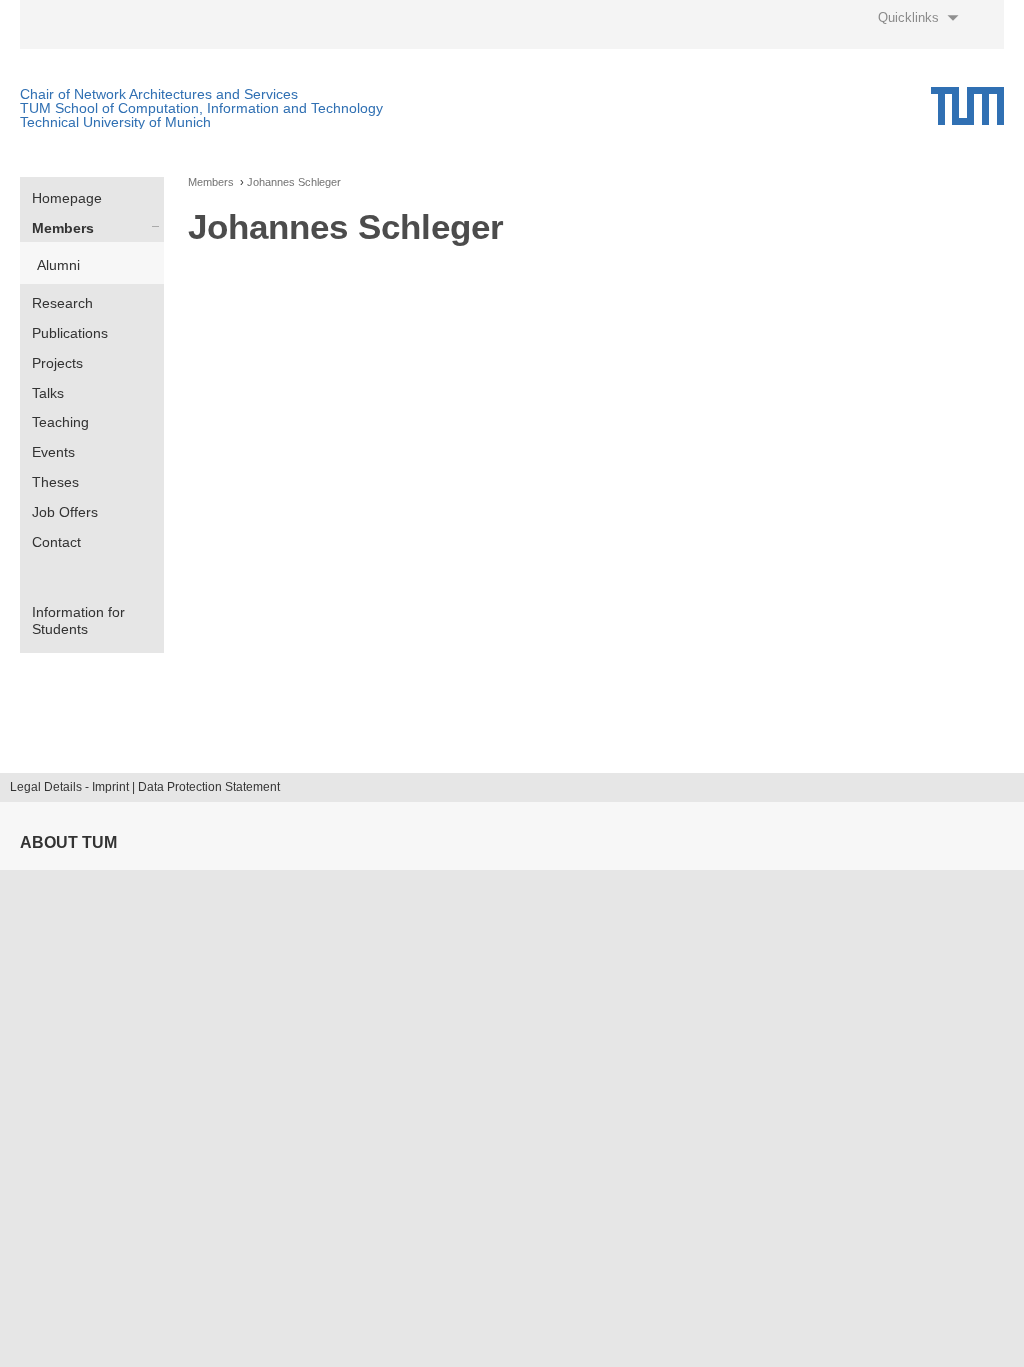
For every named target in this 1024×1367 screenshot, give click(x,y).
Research (62, 303)
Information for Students (78, 620)
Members (63, 228)
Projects (57, 363)
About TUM (68, 842)
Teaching (60, 422)
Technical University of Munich (115, 122)
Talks (48, 393)
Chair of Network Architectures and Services (159, 94)
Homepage (67, 198)
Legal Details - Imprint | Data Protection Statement (145, 787)
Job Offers (65, 512)
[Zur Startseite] (967, 106)
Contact (56, 542)
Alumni (58, 265)
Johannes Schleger (294, 182)
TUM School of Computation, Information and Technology (201, 108)
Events (53, 452)
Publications (70, 333)
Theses (55, 482)
